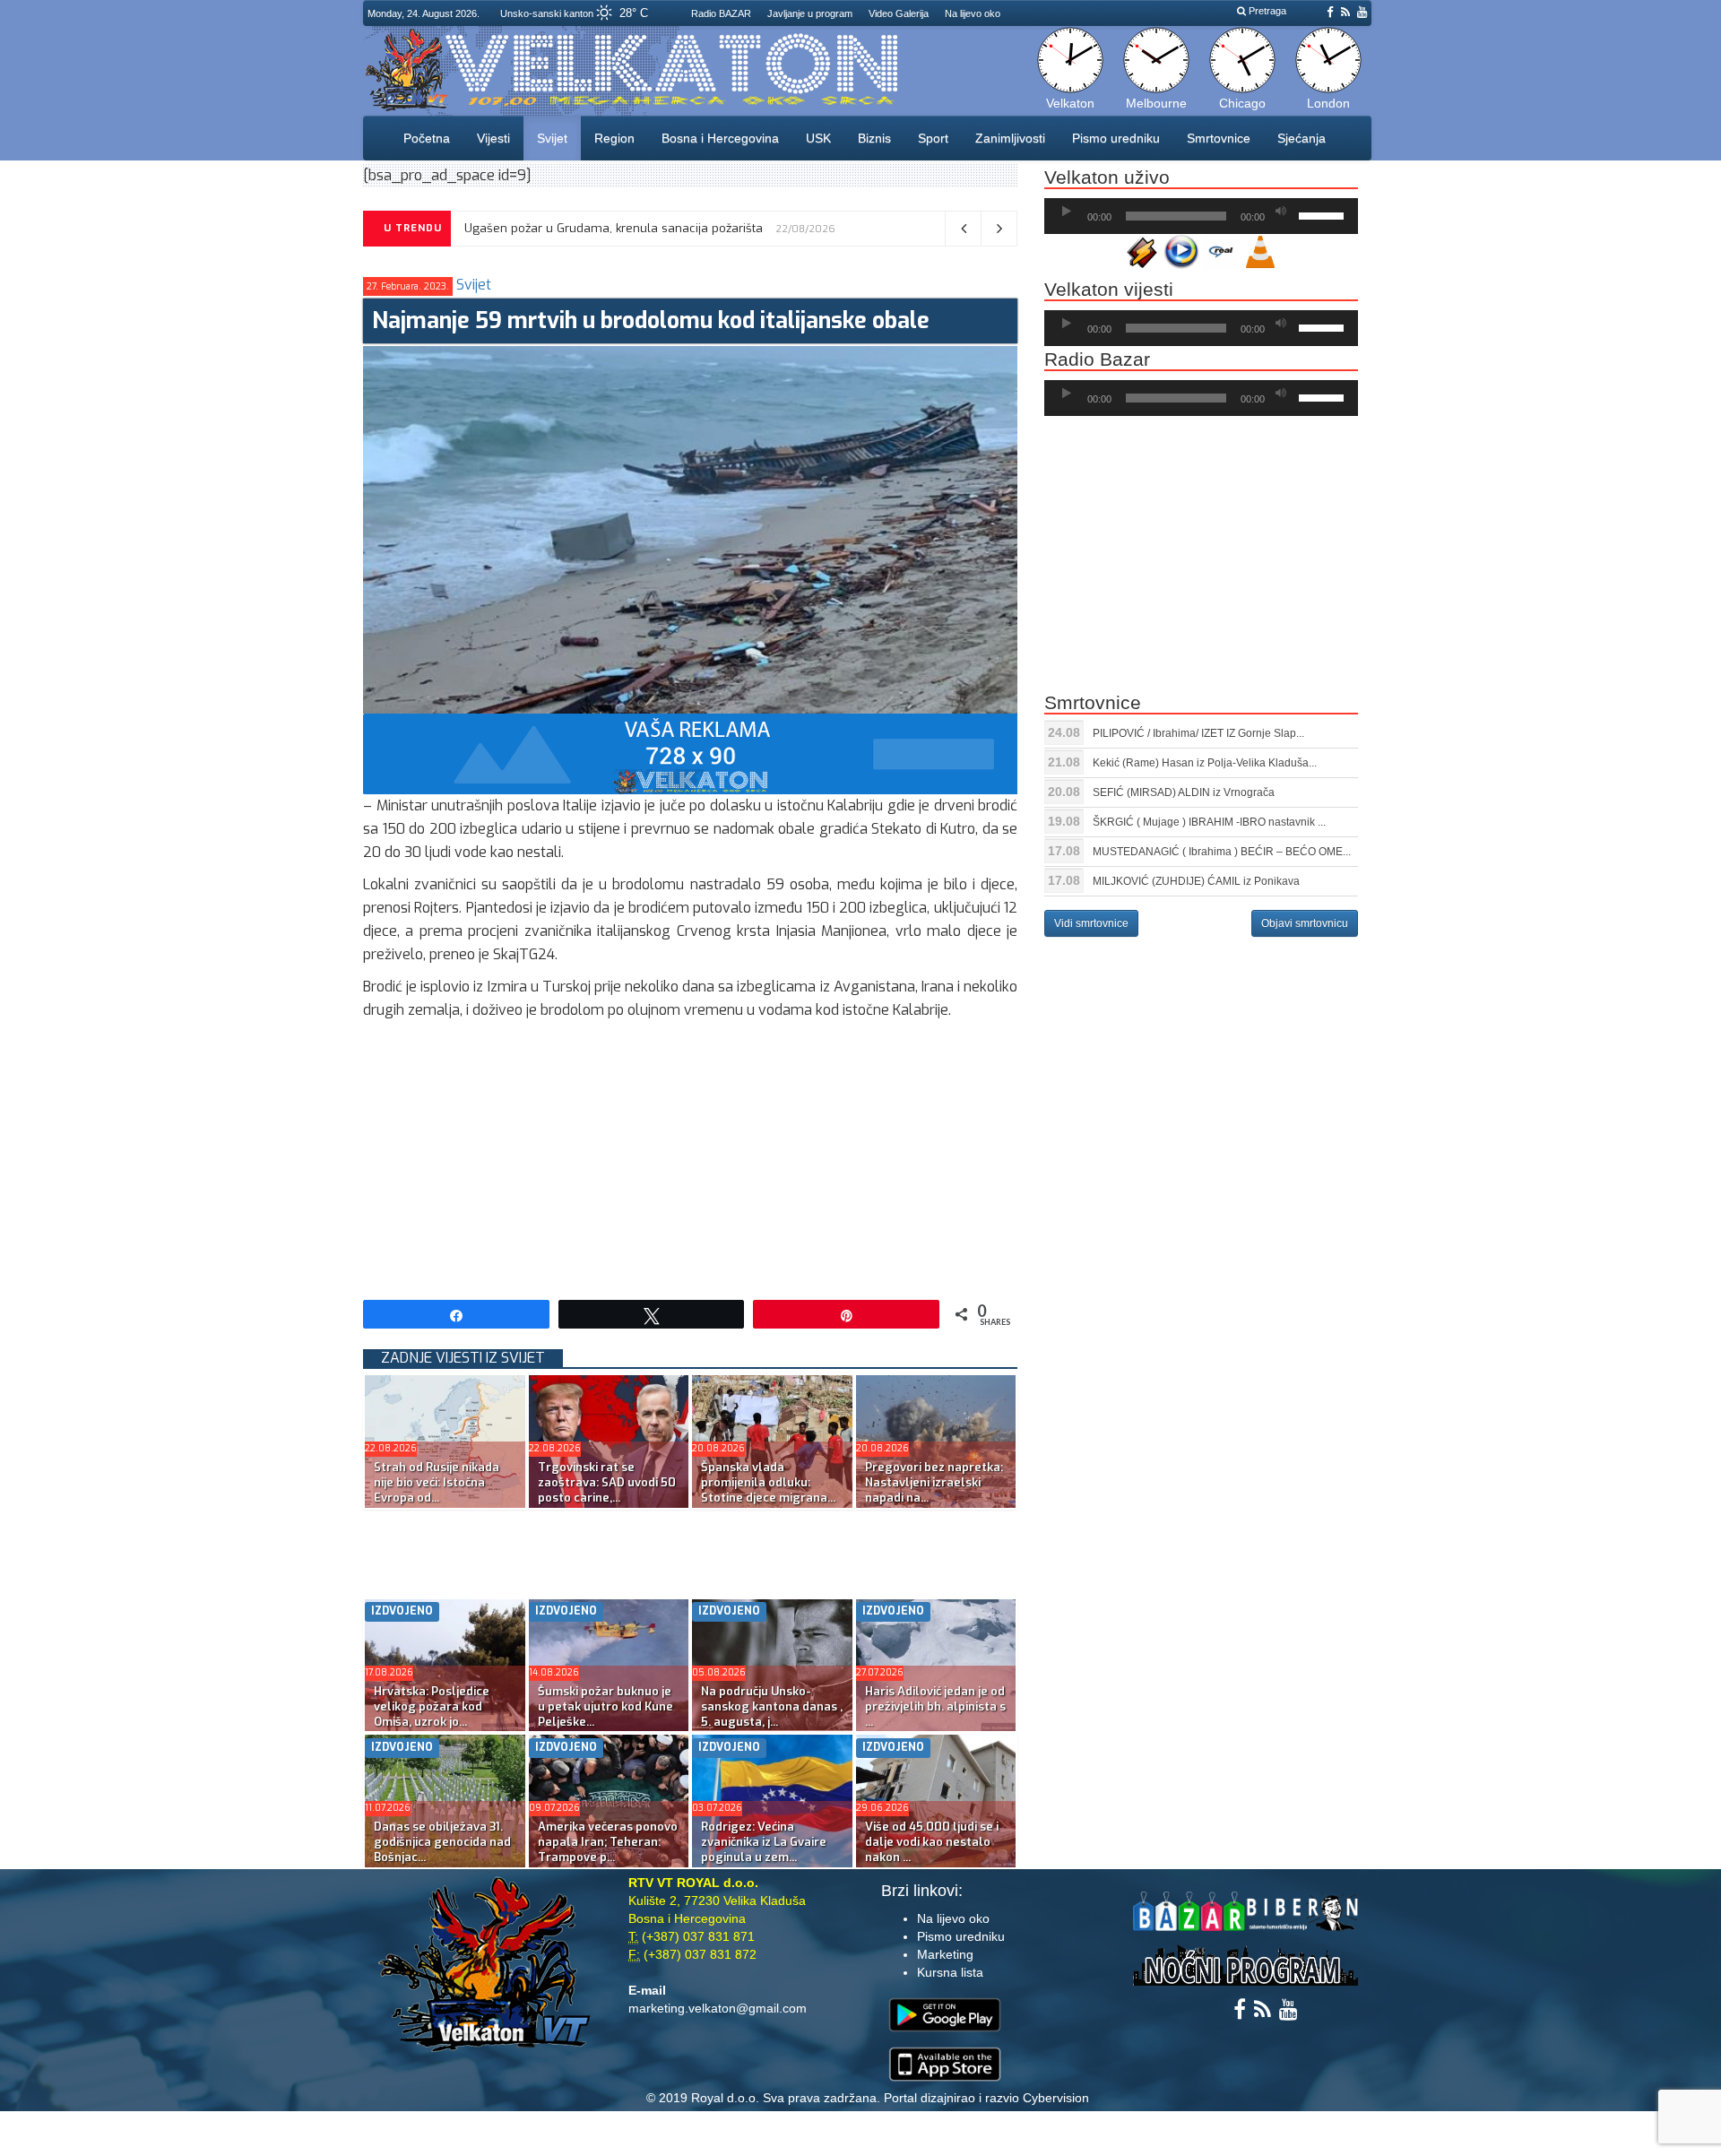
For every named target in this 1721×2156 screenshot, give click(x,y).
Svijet (552, 138)
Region (614, 138)
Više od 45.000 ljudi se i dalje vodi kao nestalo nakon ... (932, 1842)
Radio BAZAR (721, 13)
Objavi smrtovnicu (1305, 923)
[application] (1201, 216)
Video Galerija (899, 13)
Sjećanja (1302, 138)
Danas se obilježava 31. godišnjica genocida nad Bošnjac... (442, 1842)
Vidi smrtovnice (1091, 923)
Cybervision (1056, 2098)
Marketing (945, 1954)
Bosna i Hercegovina (720, 138)
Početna (427, 138)
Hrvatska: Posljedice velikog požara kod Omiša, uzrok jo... (432, 1706)
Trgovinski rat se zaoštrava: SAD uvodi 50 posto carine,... (607, 1482)
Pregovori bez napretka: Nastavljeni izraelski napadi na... (934, 1482)
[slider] (1324, 214)
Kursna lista (950, 1972)
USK (818, 138)
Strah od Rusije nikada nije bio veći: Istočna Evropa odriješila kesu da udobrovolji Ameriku (715, 228)
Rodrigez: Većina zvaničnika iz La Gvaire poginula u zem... (764, 1842)
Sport (933, 138)
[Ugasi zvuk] (1281, 212)
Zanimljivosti (1010, 138)
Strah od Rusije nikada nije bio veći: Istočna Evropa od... (437, 1482)
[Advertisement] (690, 1156)
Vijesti (493, 138)
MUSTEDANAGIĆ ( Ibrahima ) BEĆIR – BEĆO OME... (1222, 852)
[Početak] (1067, 212)
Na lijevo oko (973, 13)
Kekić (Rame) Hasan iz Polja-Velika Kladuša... (1205, 763)
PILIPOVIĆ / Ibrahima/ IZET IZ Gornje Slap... (1198, 733)
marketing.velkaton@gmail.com (718, 2008)
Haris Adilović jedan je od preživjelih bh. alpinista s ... (935, 1706)
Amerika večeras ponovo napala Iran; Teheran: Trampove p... (608, 1842)
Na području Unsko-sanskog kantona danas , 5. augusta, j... (772, 1706)
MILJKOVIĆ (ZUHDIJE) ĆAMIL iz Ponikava (1196, 881)
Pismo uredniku (1116, 138)
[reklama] (690, 753)
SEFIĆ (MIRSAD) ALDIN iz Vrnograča (1184, 792)
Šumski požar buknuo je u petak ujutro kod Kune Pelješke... (605, 1706)
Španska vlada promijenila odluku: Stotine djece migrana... (768, 1482)
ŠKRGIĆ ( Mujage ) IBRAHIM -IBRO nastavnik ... (1209, 822)
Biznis (874, 138)
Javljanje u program (810, 13)
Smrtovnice (1219, 138)
